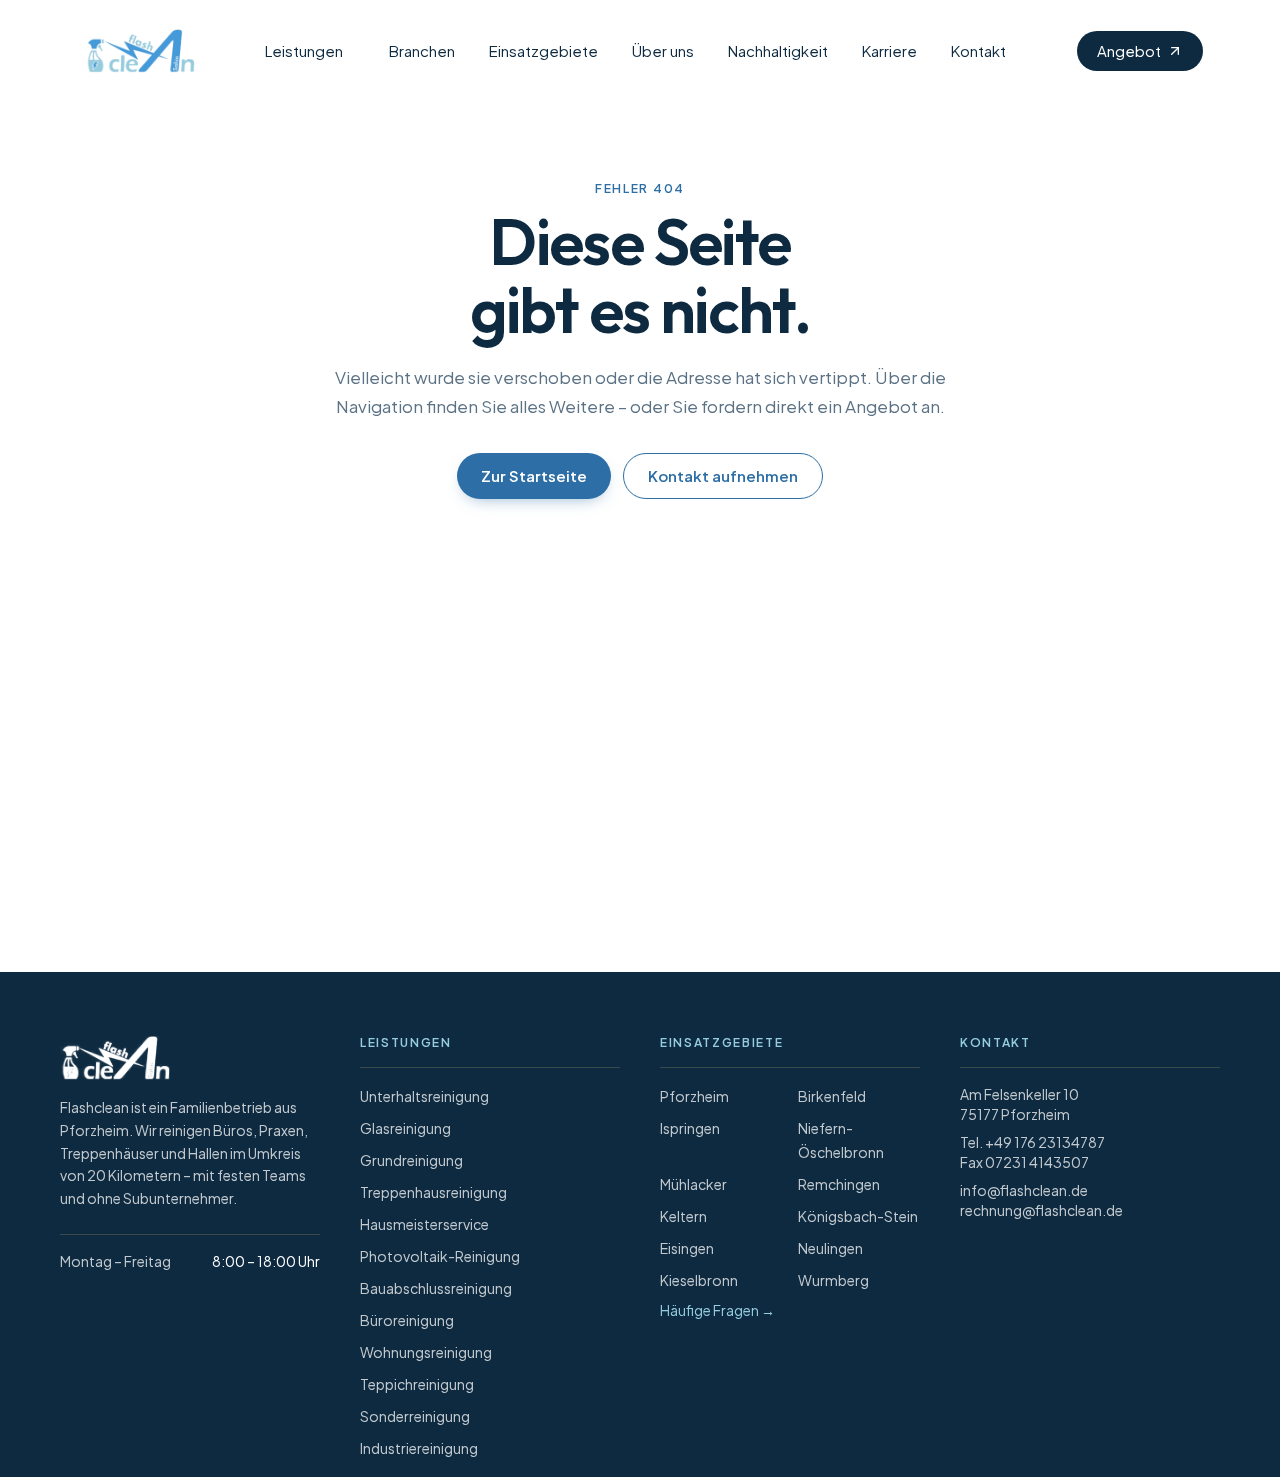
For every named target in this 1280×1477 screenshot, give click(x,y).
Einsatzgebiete (543, 50)
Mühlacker (693, 1184)
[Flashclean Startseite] (136, 51)
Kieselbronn (699, 1280)
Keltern (683, 1216)
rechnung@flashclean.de (1041, 1210)
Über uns (663, 50)
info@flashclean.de (1024, 1190)
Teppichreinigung (417, 1384)
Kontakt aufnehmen (723, 475)
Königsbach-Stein (858, 1216)
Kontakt (978, 50)
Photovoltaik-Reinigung (440, 1256)
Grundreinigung (411, 1160)
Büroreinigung (407, 1320)
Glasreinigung (405, 1128)
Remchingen (839, 1184)
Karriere (889, 50)
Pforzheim (694, 1096)
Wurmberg (833, 1280)
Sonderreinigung (415, 1416)
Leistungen (304, 50)
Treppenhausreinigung (433, 1192)
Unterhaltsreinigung (424, 1096)
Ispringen (690, 1128)
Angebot (1129, 50)
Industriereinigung (419, 1448)
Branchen (422, 50)
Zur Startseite (534, 475)
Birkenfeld (832, 1096)
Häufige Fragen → (717, 1310)
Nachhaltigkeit (778, 50)
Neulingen (830, 1248)
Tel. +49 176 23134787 (1032, 1142)
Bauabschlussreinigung (436, 1288)
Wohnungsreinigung (426, 1352)
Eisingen (687, 1248)
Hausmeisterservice (424, 1224)
